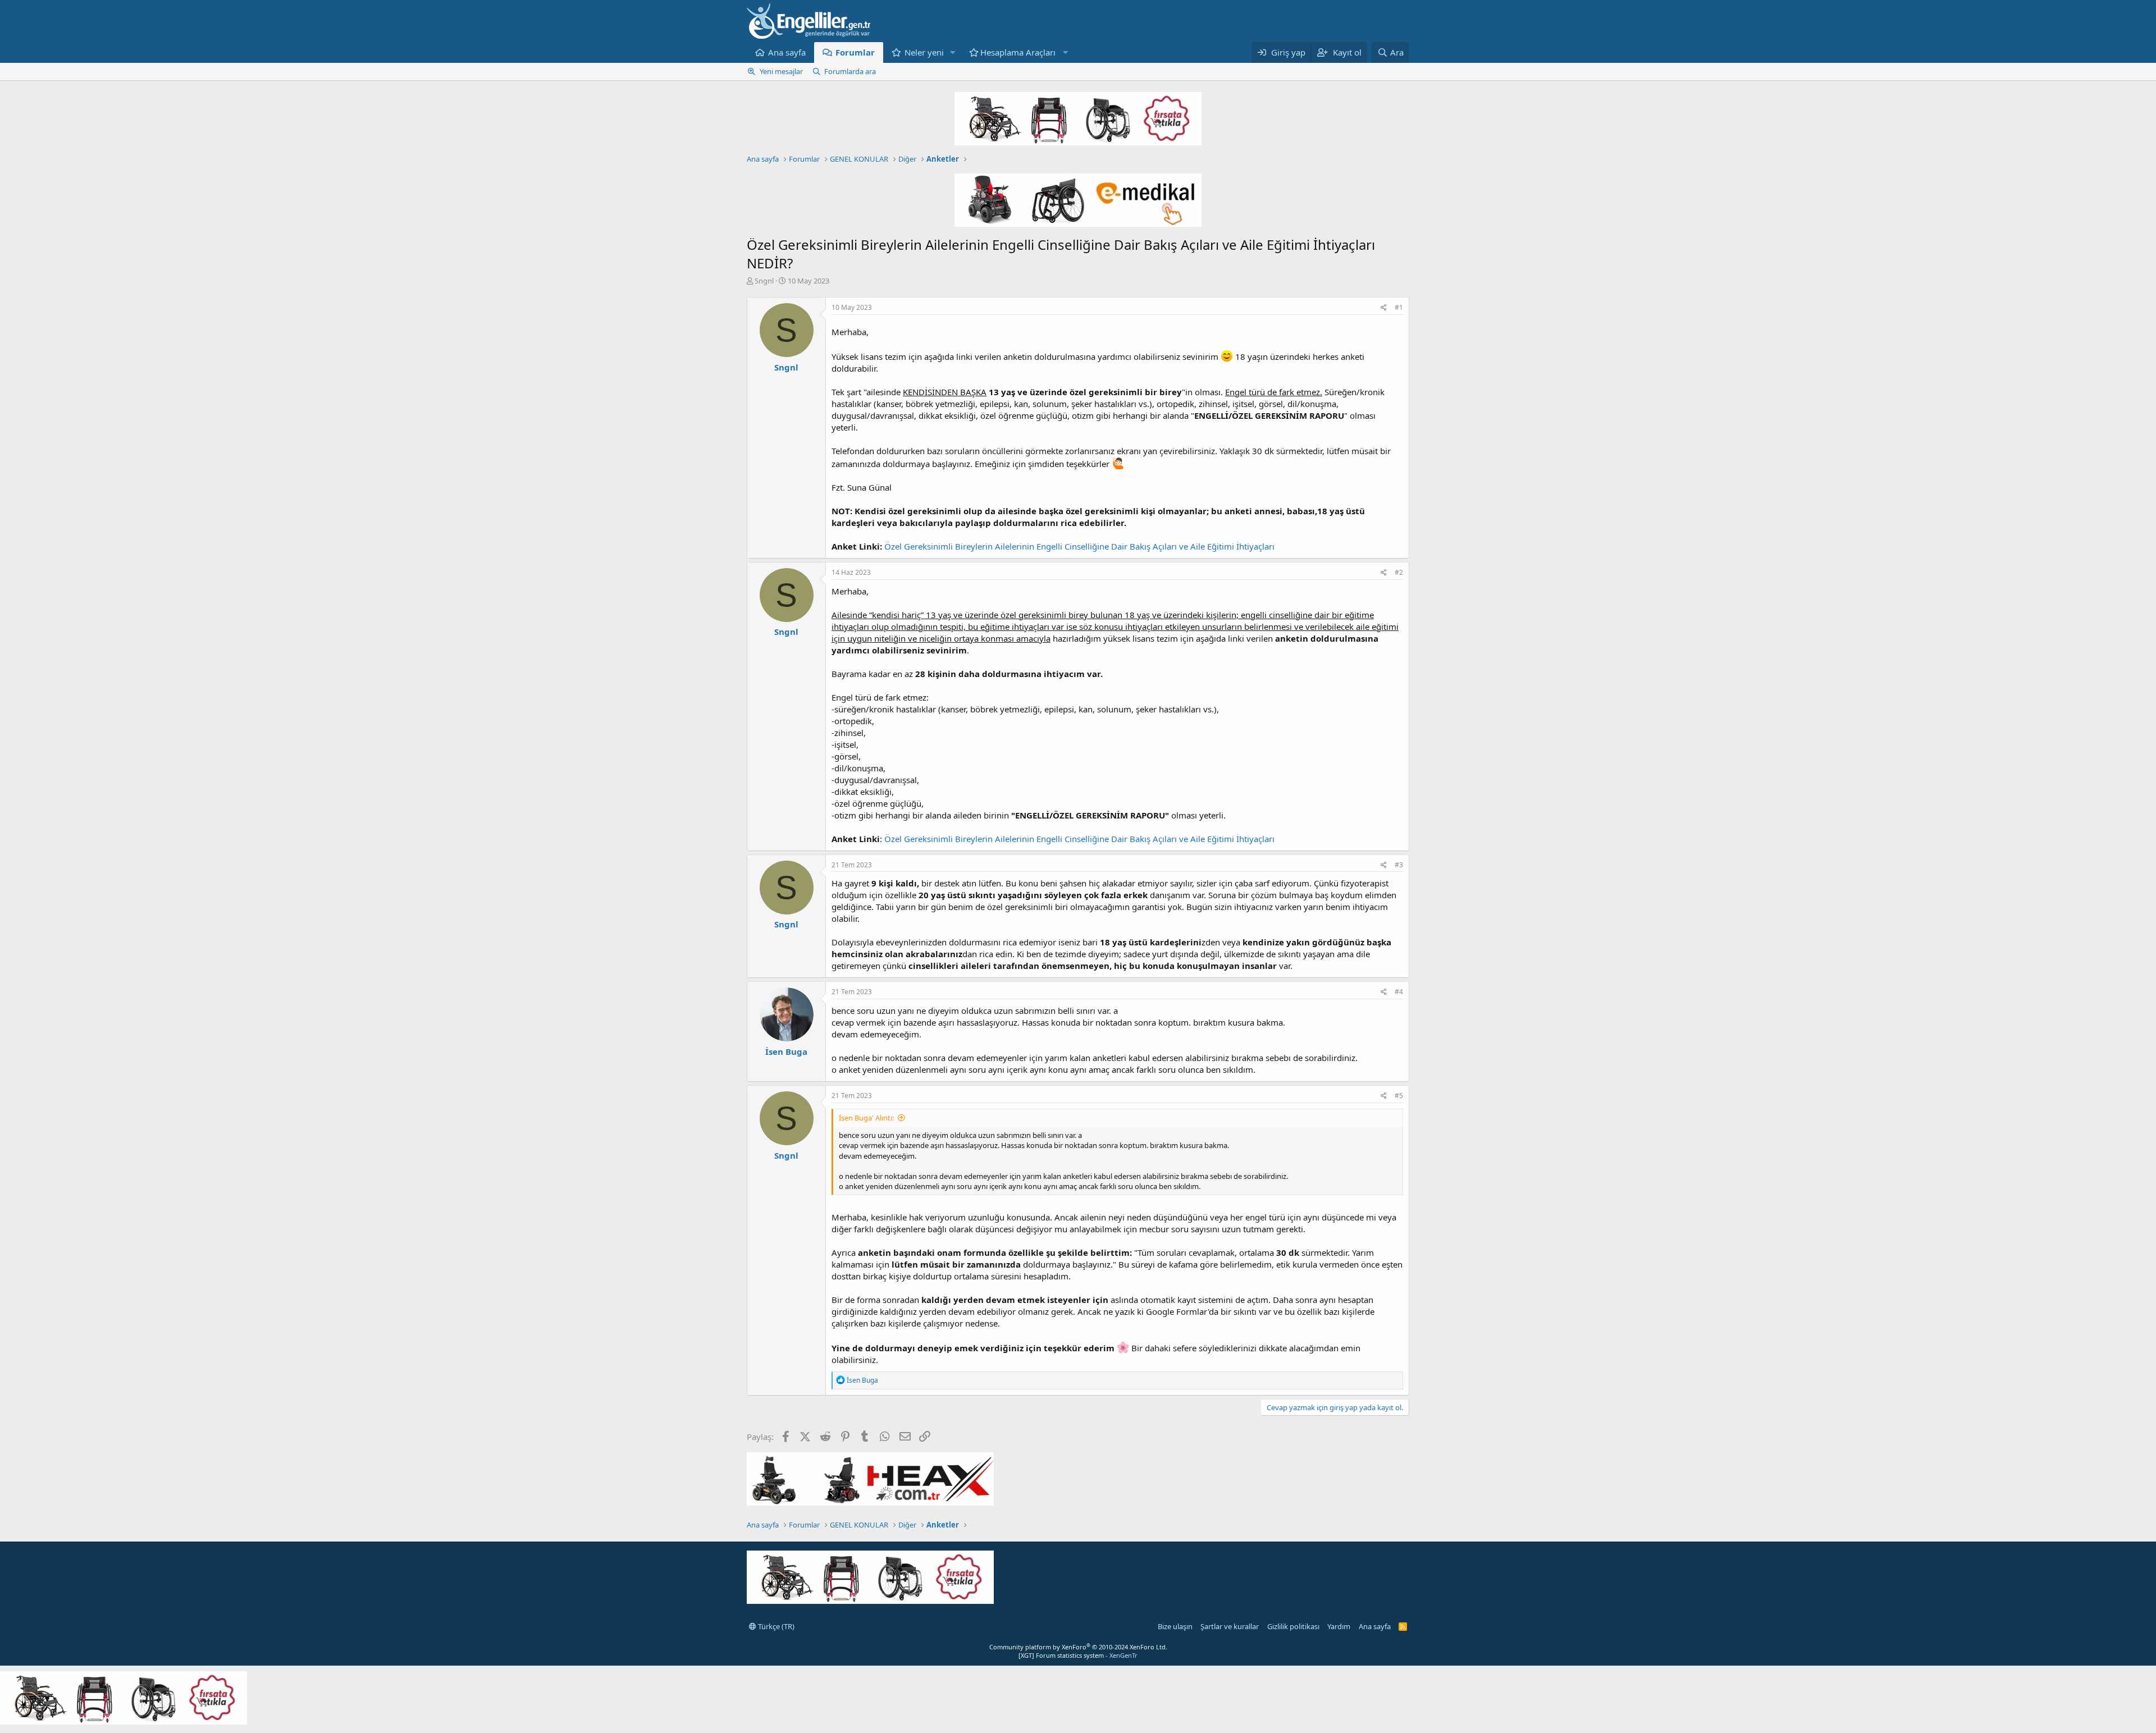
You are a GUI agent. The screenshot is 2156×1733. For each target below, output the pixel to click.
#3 (1399, 865)
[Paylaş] (1384, 308)
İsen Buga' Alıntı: (866, 1118)
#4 (1399, 992)
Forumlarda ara (850, 71)
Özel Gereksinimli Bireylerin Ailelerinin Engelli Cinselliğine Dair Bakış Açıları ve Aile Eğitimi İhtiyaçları (1079, 546)
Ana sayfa (787, 52)
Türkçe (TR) (775, 1626)
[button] (953, 52)
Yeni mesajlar (781, 71)
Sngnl (764, 281)
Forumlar (855, 52)
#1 (1399, 307)
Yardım (1339, 1626)
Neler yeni (924, 52)
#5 (1399, 1096)
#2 (1399, 572)
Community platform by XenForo (1078, 1647)
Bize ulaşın (1175, 1626)
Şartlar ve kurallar (1230, 1626)
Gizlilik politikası (1293, 1626)
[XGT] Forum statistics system (1078, 1655)
